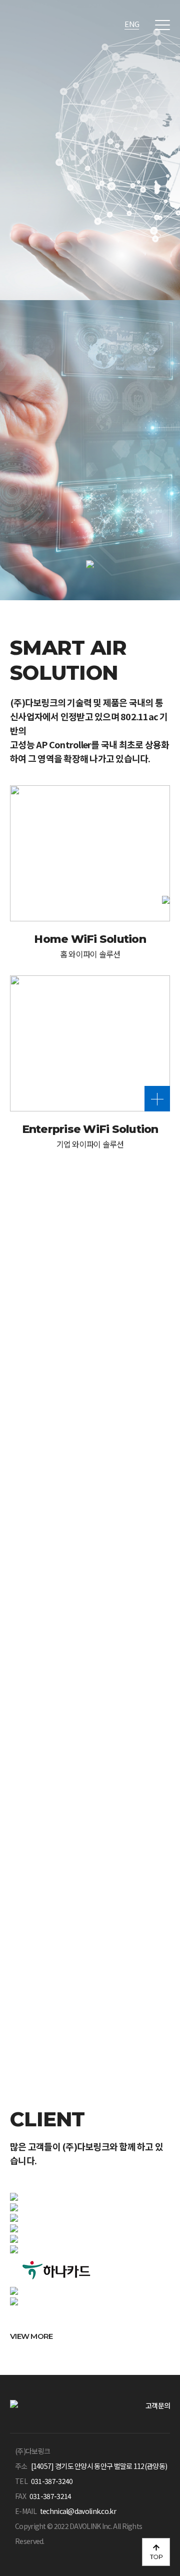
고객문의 (158, 2405)
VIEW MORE (32, 1830)
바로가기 (51, 1949)
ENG (132, 24)
